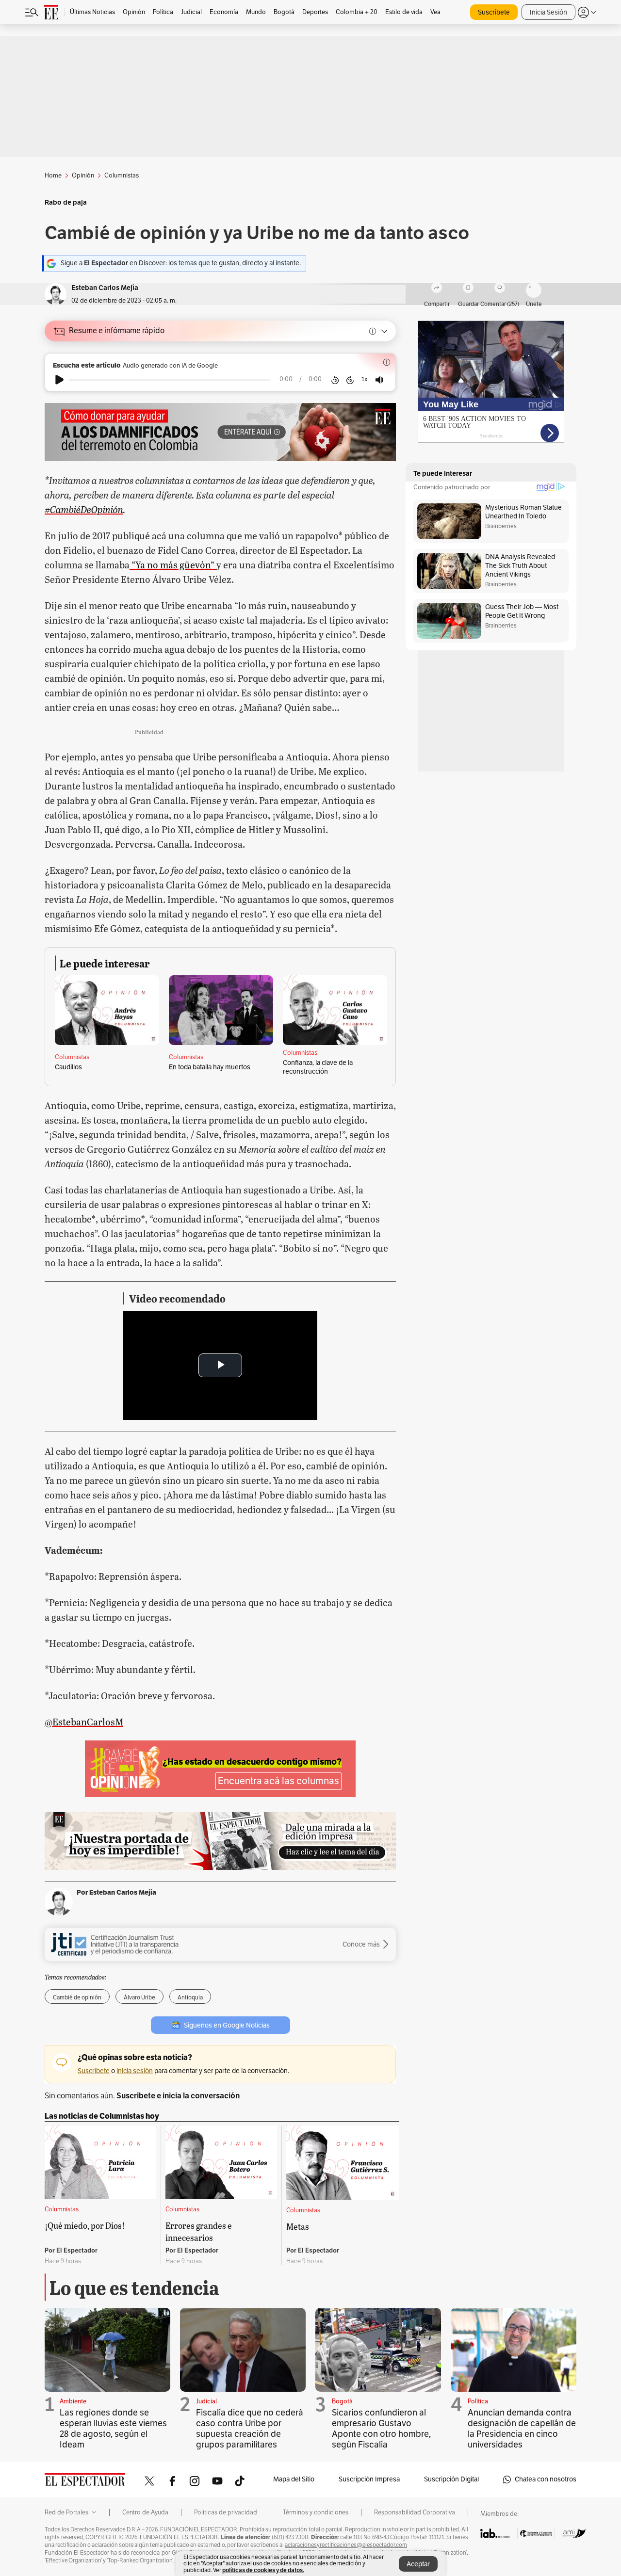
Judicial (206, 2401)
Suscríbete (494, 12)
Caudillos (68, 1067)
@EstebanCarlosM (84, 1722)
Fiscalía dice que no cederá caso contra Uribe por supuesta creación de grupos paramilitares (250, 2429)
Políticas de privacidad (226, 2512)
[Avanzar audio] (350, 380)
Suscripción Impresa (369, 2479)
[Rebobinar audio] (335, 380)
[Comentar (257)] (500, 289)
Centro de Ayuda (145, 2512)
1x (365, 379)
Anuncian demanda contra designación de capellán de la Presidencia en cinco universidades (522, 2429)
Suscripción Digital (451, 2479)
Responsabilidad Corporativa (415, 2512)
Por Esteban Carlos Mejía (116, 1892)
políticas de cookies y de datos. (263, 2570)
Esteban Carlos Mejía (105, 288)
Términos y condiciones (316, 2512)
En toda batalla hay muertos (210, 1067)
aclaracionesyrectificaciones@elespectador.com (346, 2545)
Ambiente (73, 2401)
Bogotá (342, 2401)
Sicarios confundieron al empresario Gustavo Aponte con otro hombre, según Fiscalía (381, 2429)
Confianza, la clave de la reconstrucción (318, 1067)
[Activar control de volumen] (379, 380)
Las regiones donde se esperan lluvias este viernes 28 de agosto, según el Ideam (113, 2429)
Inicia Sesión (548, 12)
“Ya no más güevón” (173, 564)
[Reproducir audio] (59, 380)
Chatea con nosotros (546, 2479)
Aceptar (418, 2564)
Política (478, 2401)
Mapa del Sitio (294, 2479)
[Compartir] (437, 289)
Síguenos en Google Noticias (227, 2025)
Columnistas (72, 1057)
